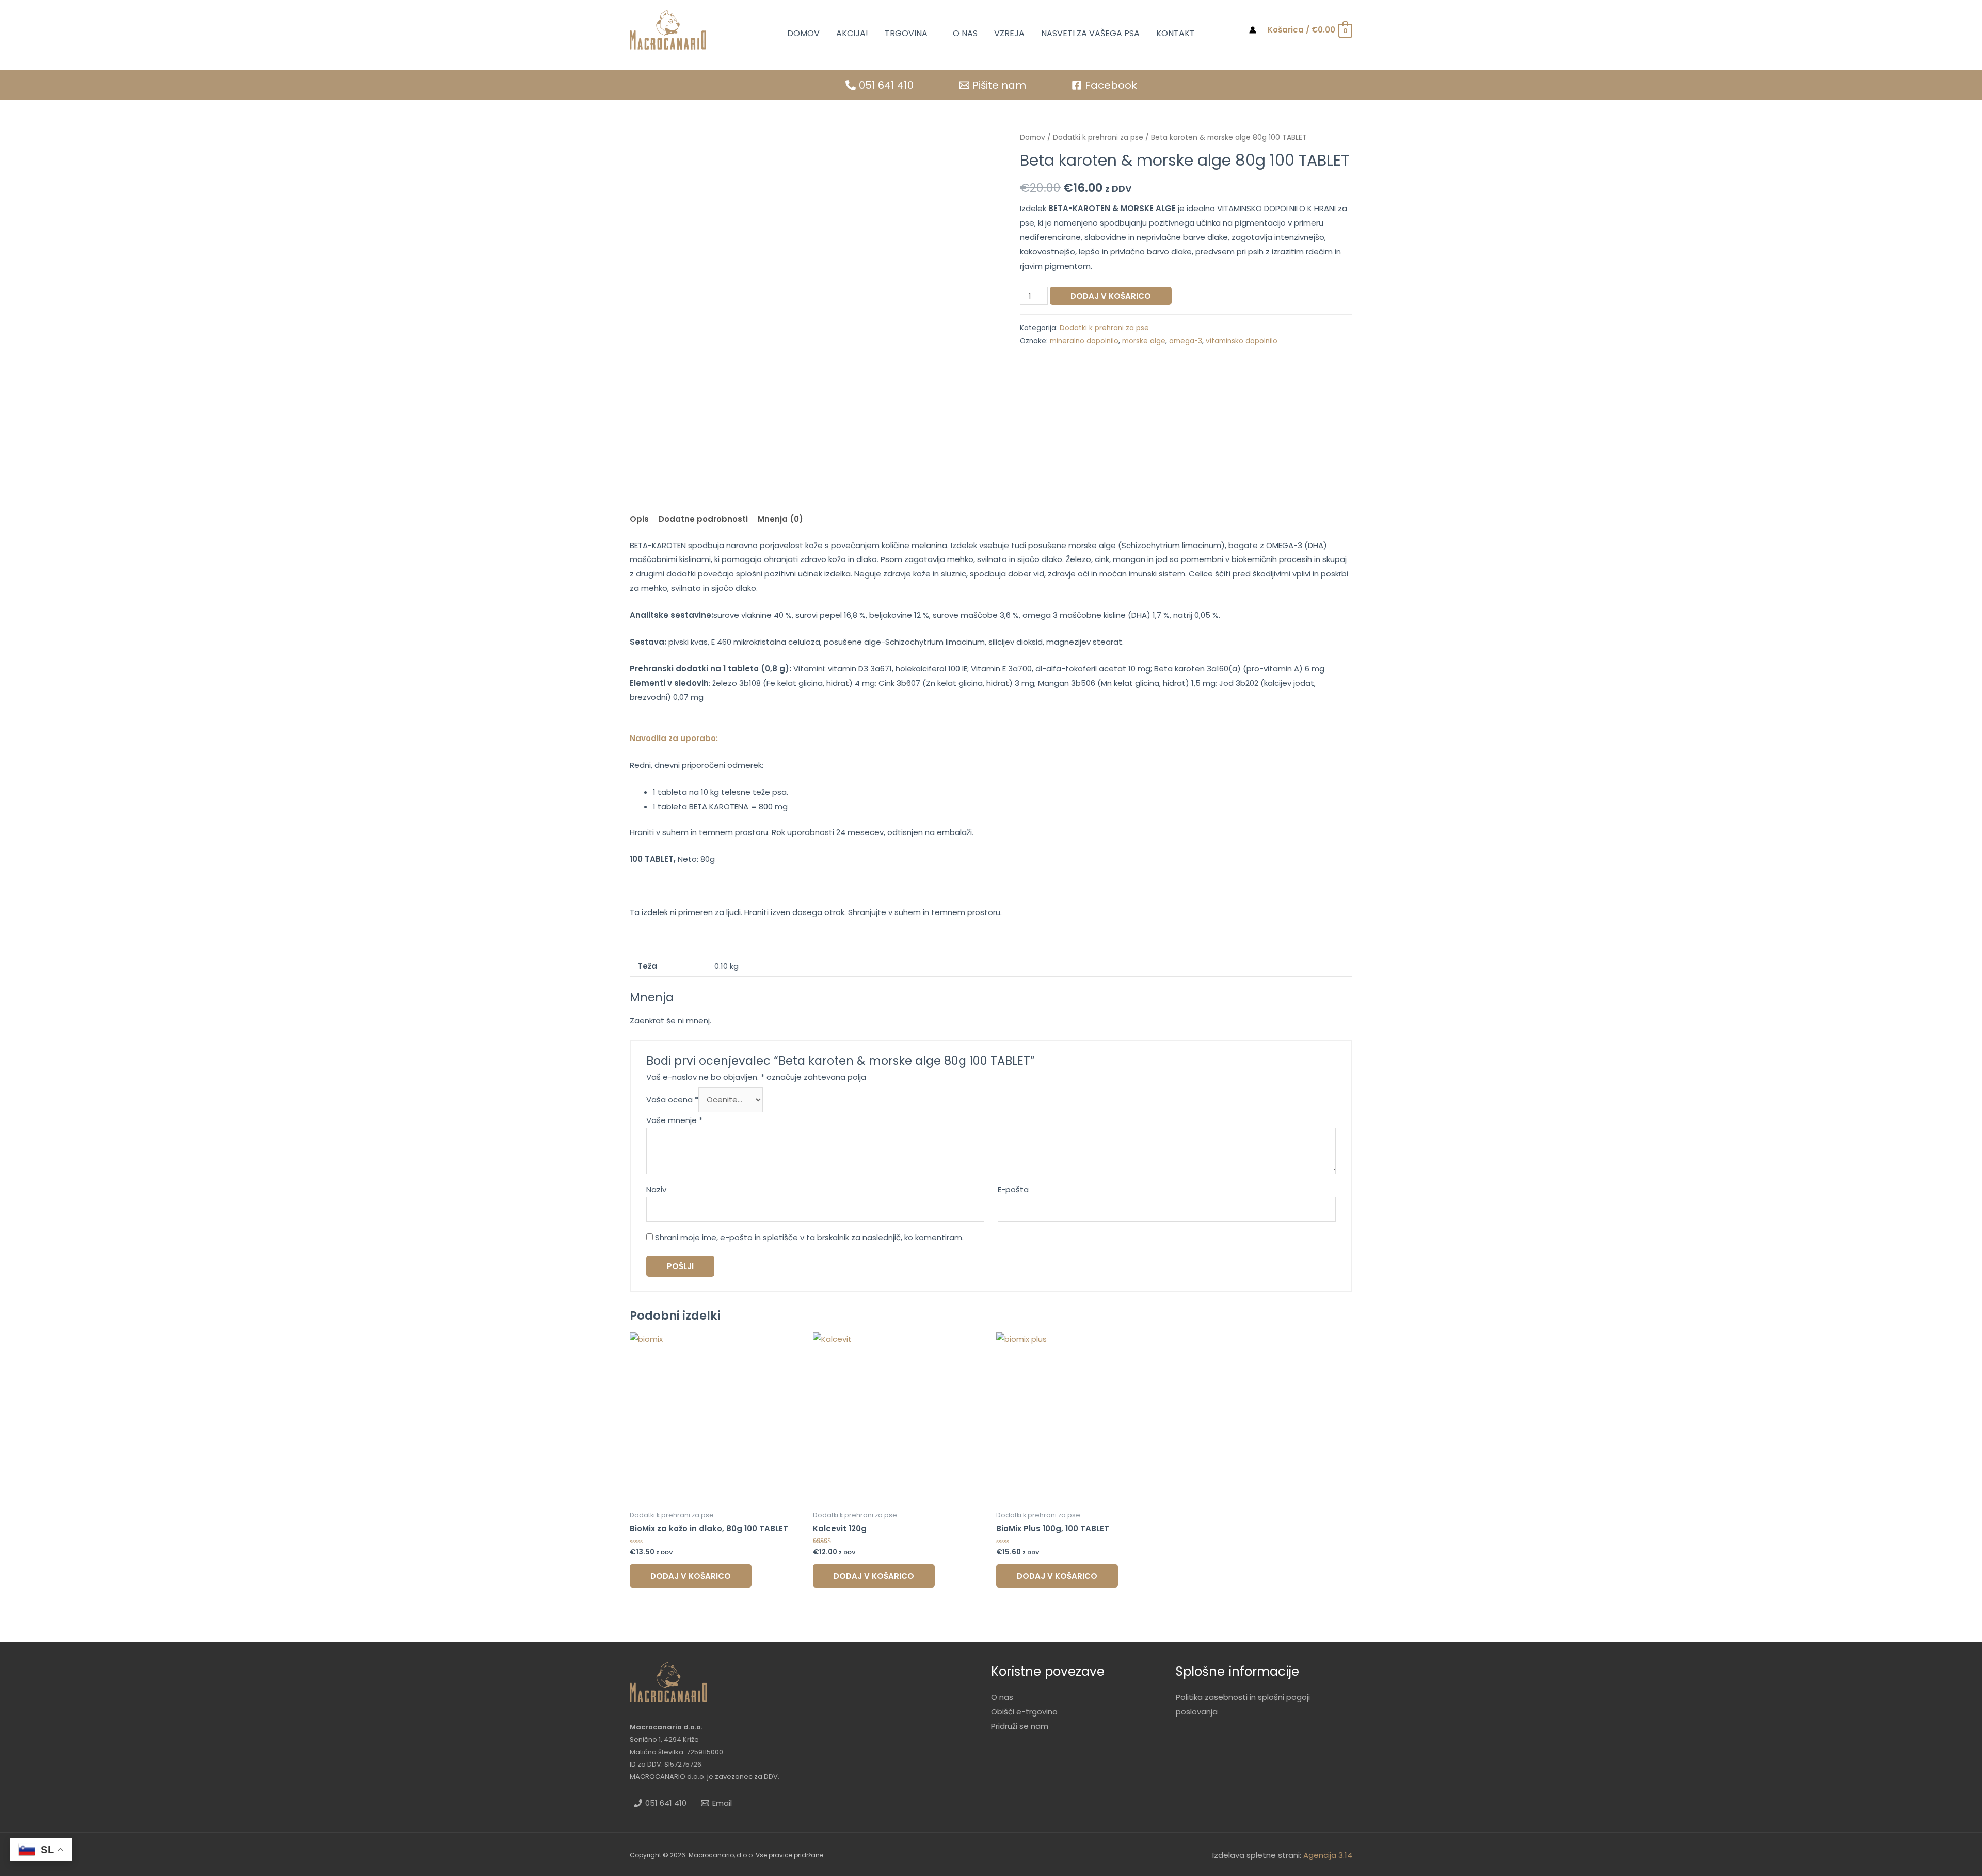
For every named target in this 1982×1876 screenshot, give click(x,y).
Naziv (656, 1189)
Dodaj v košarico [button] (691, 1576)
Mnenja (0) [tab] (780, 519)
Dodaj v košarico (1111, 296)
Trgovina (906, 33)
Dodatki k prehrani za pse (1098, 138)
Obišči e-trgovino (1024, 1712)
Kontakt (1176, 33)
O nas (965, 33)
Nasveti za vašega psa (1090, 33)
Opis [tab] (639, 519)
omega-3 (1186, 341)
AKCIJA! (852, 33)
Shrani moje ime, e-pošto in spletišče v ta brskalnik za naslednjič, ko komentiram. (809, 1237)
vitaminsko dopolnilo (1242, 341)
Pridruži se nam (1020, 1726)
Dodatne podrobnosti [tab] (703, 519)
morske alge (1144, 341)
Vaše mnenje (674, 1120)
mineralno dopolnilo (1084, 341)
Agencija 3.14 (1328, 1855)
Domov (803, 33)
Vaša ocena (672, 1100)
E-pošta (1013, 1189)
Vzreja (1009, 33)
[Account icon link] (1253, 30)
